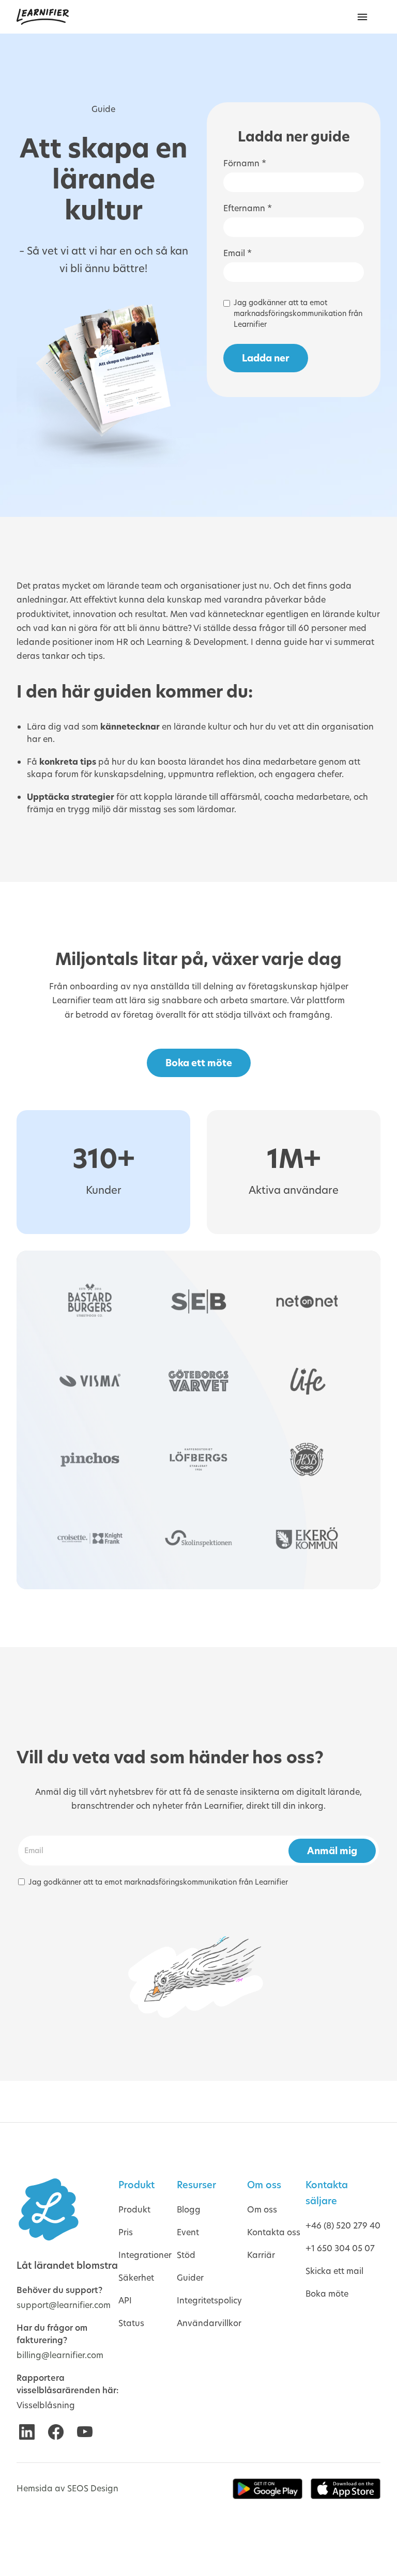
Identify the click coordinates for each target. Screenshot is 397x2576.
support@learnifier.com (64, 2305)
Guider (190, 2278)
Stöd (186, 2255)
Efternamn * (248, 208)
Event (188, 2232)
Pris (126, 2232)
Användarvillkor (209, 2323)
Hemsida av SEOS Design (67, 2488)
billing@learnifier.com (60, 2355)
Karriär (261, 2255)
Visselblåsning (46, 2405)
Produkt (134, 2210)
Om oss (262, 2210)
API (125, 2301)
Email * (238, 253)
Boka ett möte (199, 1063)
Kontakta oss (274, 2232)
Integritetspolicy (209, 2301)
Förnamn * (245, 163)
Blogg (189, 2210)
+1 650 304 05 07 (340, 2248)
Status (131, 2323)
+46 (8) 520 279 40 (343, 2226)
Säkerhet (136, 2278)
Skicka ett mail (334, 2271)
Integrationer (145, 2255)
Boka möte (327, 2294)
